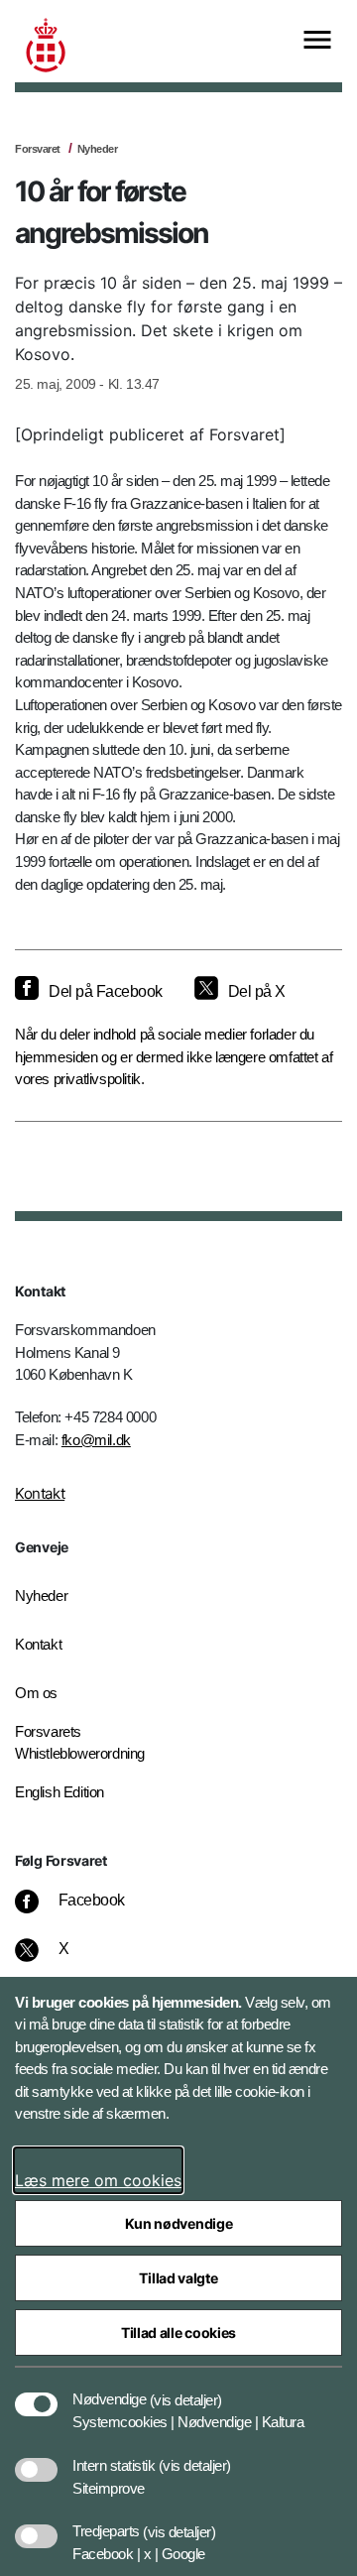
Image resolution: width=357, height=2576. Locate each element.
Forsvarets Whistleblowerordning (80, 1743)
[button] (186, 2390)
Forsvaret (38, 149)
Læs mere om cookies (98, 2180)
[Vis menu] (317, 41)
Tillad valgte (178, 2278)
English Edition (59, 1792)
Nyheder (98, 149)
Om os (36, 1693)
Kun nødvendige (179, 2223)
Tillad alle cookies (178, 2332)
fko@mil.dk (96, 1440)
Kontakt (40, 1493)
